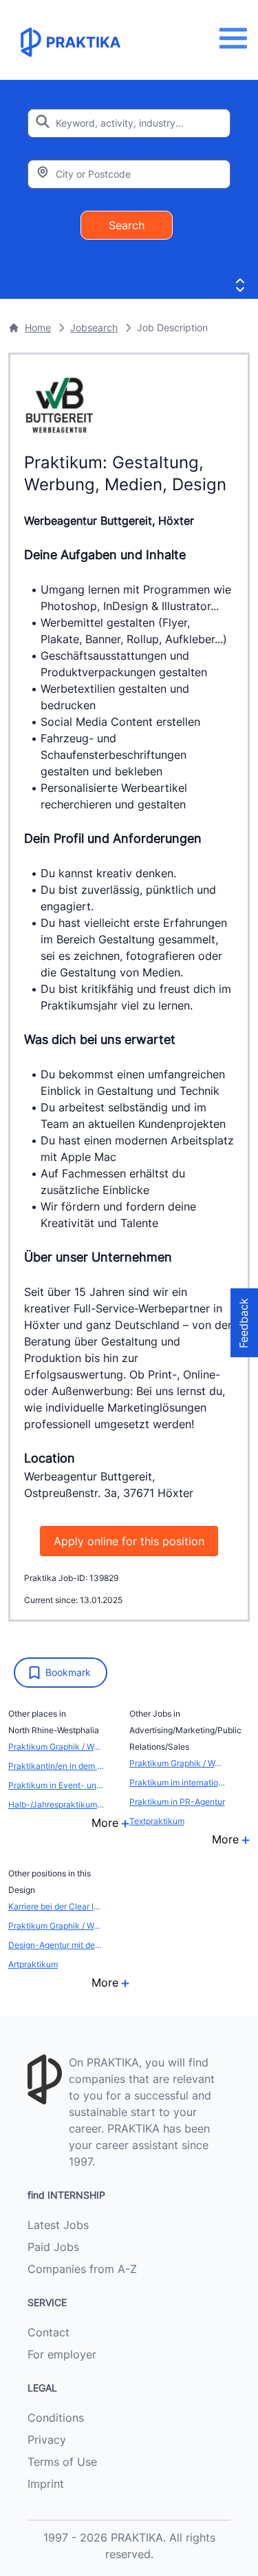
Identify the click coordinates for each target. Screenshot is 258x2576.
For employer (62, 2354)
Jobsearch (94, 327)
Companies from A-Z (82, 2269)
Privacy (47, 2440)
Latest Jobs (58, 2225)
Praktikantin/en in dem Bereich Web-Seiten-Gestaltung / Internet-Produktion (56, 1766)
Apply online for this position (129, 1541)
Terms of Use (62, 2462)
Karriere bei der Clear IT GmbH (56, 1906)
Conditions (56, 2418)
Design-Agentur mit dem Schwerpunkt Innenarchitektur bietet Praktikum (56, 1945)
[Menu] (237, 38)
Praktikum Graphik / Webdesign (56, 1747)
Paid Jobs (53, 2247)
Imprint (46, 2484)
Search (127, 225)
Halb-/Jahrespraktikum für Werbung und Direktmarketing (56, 1804)
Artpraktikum (33, 1964)
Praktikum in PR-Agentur (177, 1802)
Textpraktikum (157, 1821)
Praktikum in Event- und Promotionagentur (56, 1785)
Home (38, 327)
